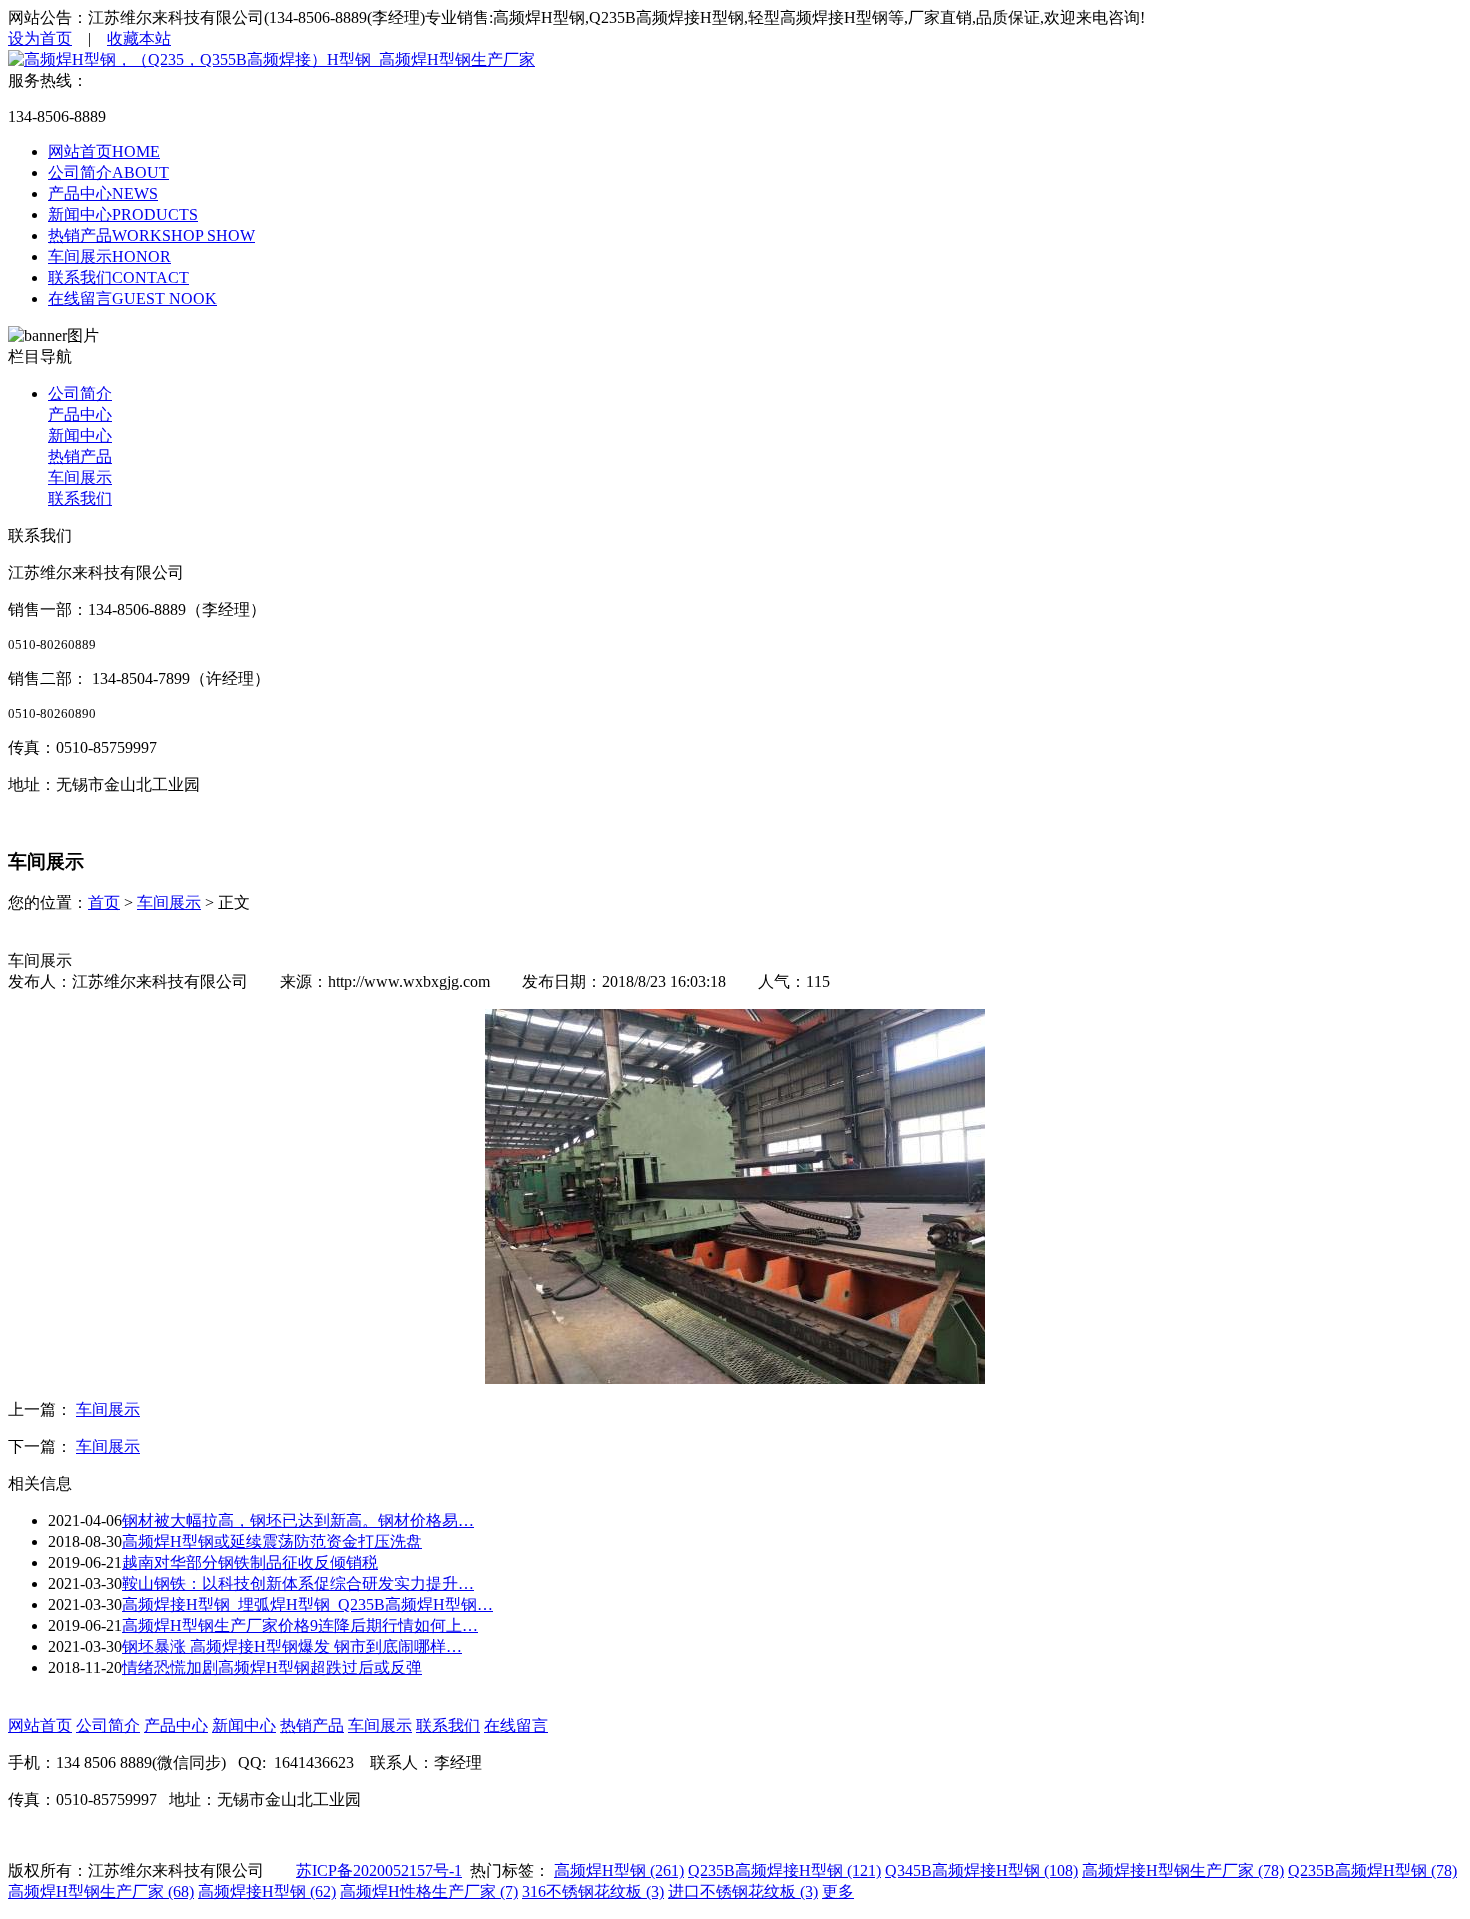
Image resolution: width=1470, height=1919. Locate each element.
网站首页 (40, 1725)
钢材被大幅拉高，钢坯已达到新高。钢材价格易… (298, 1520)
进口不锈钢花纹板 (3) (743, 1891)
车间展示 (80, 477)
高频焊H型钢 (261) (619, 1870)
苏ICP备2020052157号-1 (379, 1870)
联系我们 (80, 498)
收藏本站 (139, 38)
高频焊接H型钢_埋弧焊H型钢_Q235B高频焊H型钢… (307, 1604)
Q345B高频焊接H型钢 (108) (981, 1870)
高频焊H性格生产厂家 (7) (429, 1891)
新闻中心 (80, 435)
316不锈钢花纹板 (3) (593, 1891)
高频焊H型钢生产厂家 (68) (101, 1891)
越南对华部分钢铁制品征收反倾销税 (250, 1562)
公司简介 (80, 393)
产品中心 (80, 414)
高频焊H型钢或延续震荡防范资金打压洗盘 (272, 1541)
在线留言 (516, 1725)
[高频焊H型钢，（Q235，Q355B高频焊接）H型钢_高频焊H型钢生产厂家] (271, 59)
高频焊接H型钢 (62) (267, 1891)
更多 (838, 1891)
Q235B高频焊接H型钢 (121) (784, 1870)
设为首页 (40, 38)
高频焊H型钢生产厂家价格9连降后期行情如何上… (300, 1625)
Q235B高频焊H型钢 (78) (1372, 1870)
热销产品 (80, 456)
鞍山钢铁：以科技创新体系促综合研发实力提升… (298, 1583)
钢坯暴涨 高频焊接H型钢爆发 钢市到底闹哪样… (292, 1646)
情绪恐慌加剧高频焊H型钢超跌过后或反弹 (272, 1667)
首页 (104, 902)
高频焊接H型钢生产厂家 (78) (1183, 1870)
